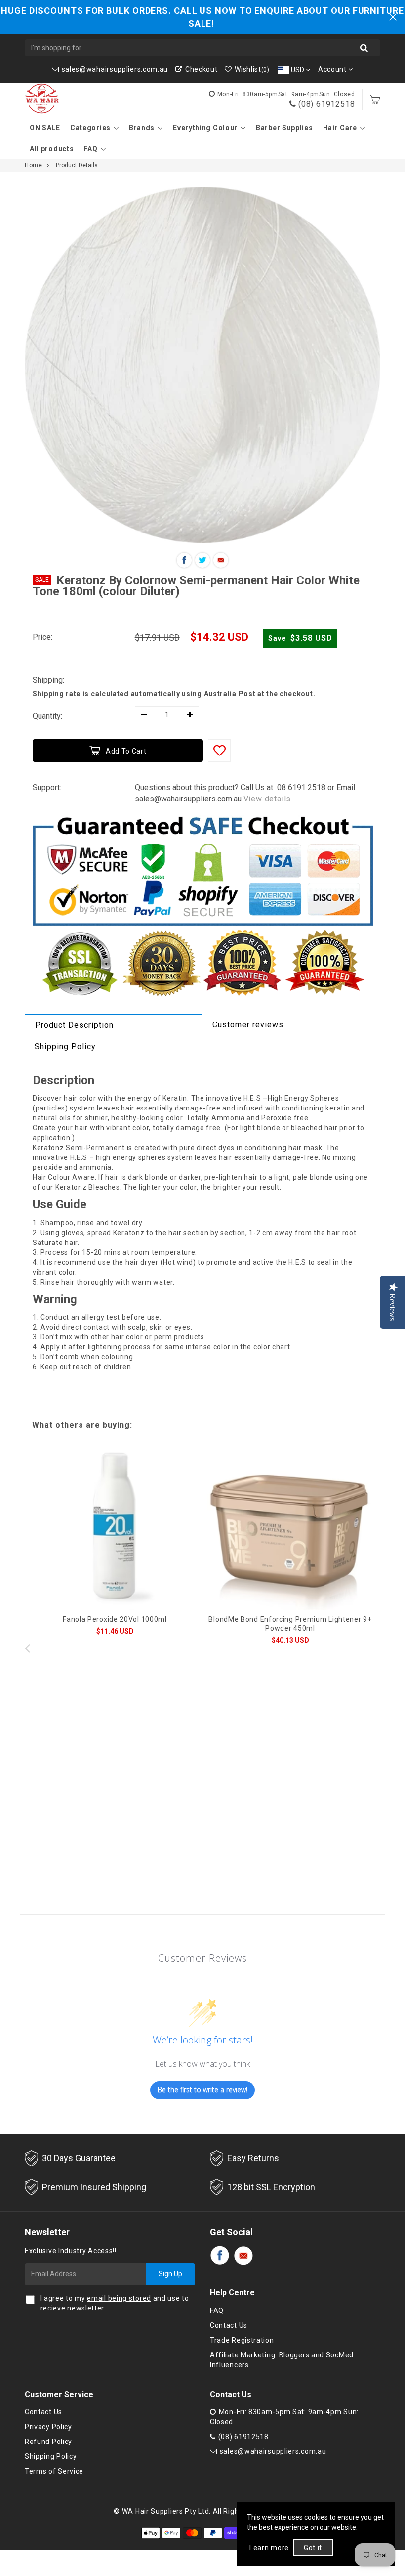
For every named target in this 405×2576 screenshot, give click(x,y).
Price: (42, 637)
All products (52, 149)
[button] (378, 1648)
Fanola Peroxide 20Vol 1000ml (115, 1619)
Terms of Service (54, 2471)
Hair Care (340, 128)
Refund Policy (48, 2442)
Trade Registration (242, 2340)
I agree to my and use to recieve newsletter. (115, 2303)
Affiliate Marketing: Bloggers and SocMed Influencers (282, 2360)
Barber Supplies (284, 128)
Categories (90, 128)
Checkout (201, 69)
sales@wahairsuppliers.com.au (115, 69)
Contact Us (229, 2325)
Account (333, 69)
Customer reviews (248, 1025)
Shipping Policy (65, 1046)
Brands (142, 128)
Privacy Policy (48, 2427)
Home (33, 165)
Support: (47, 787)
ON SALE (45, 128)
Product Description (74, 1025)
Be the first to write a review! (202, 2090)
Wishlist (252, 69)
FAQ (90, 149)
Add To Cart (126, 751)
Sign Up (170, 2274)
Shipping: (48, 680)
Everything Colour (205, 128)
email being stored (119, 2298)
